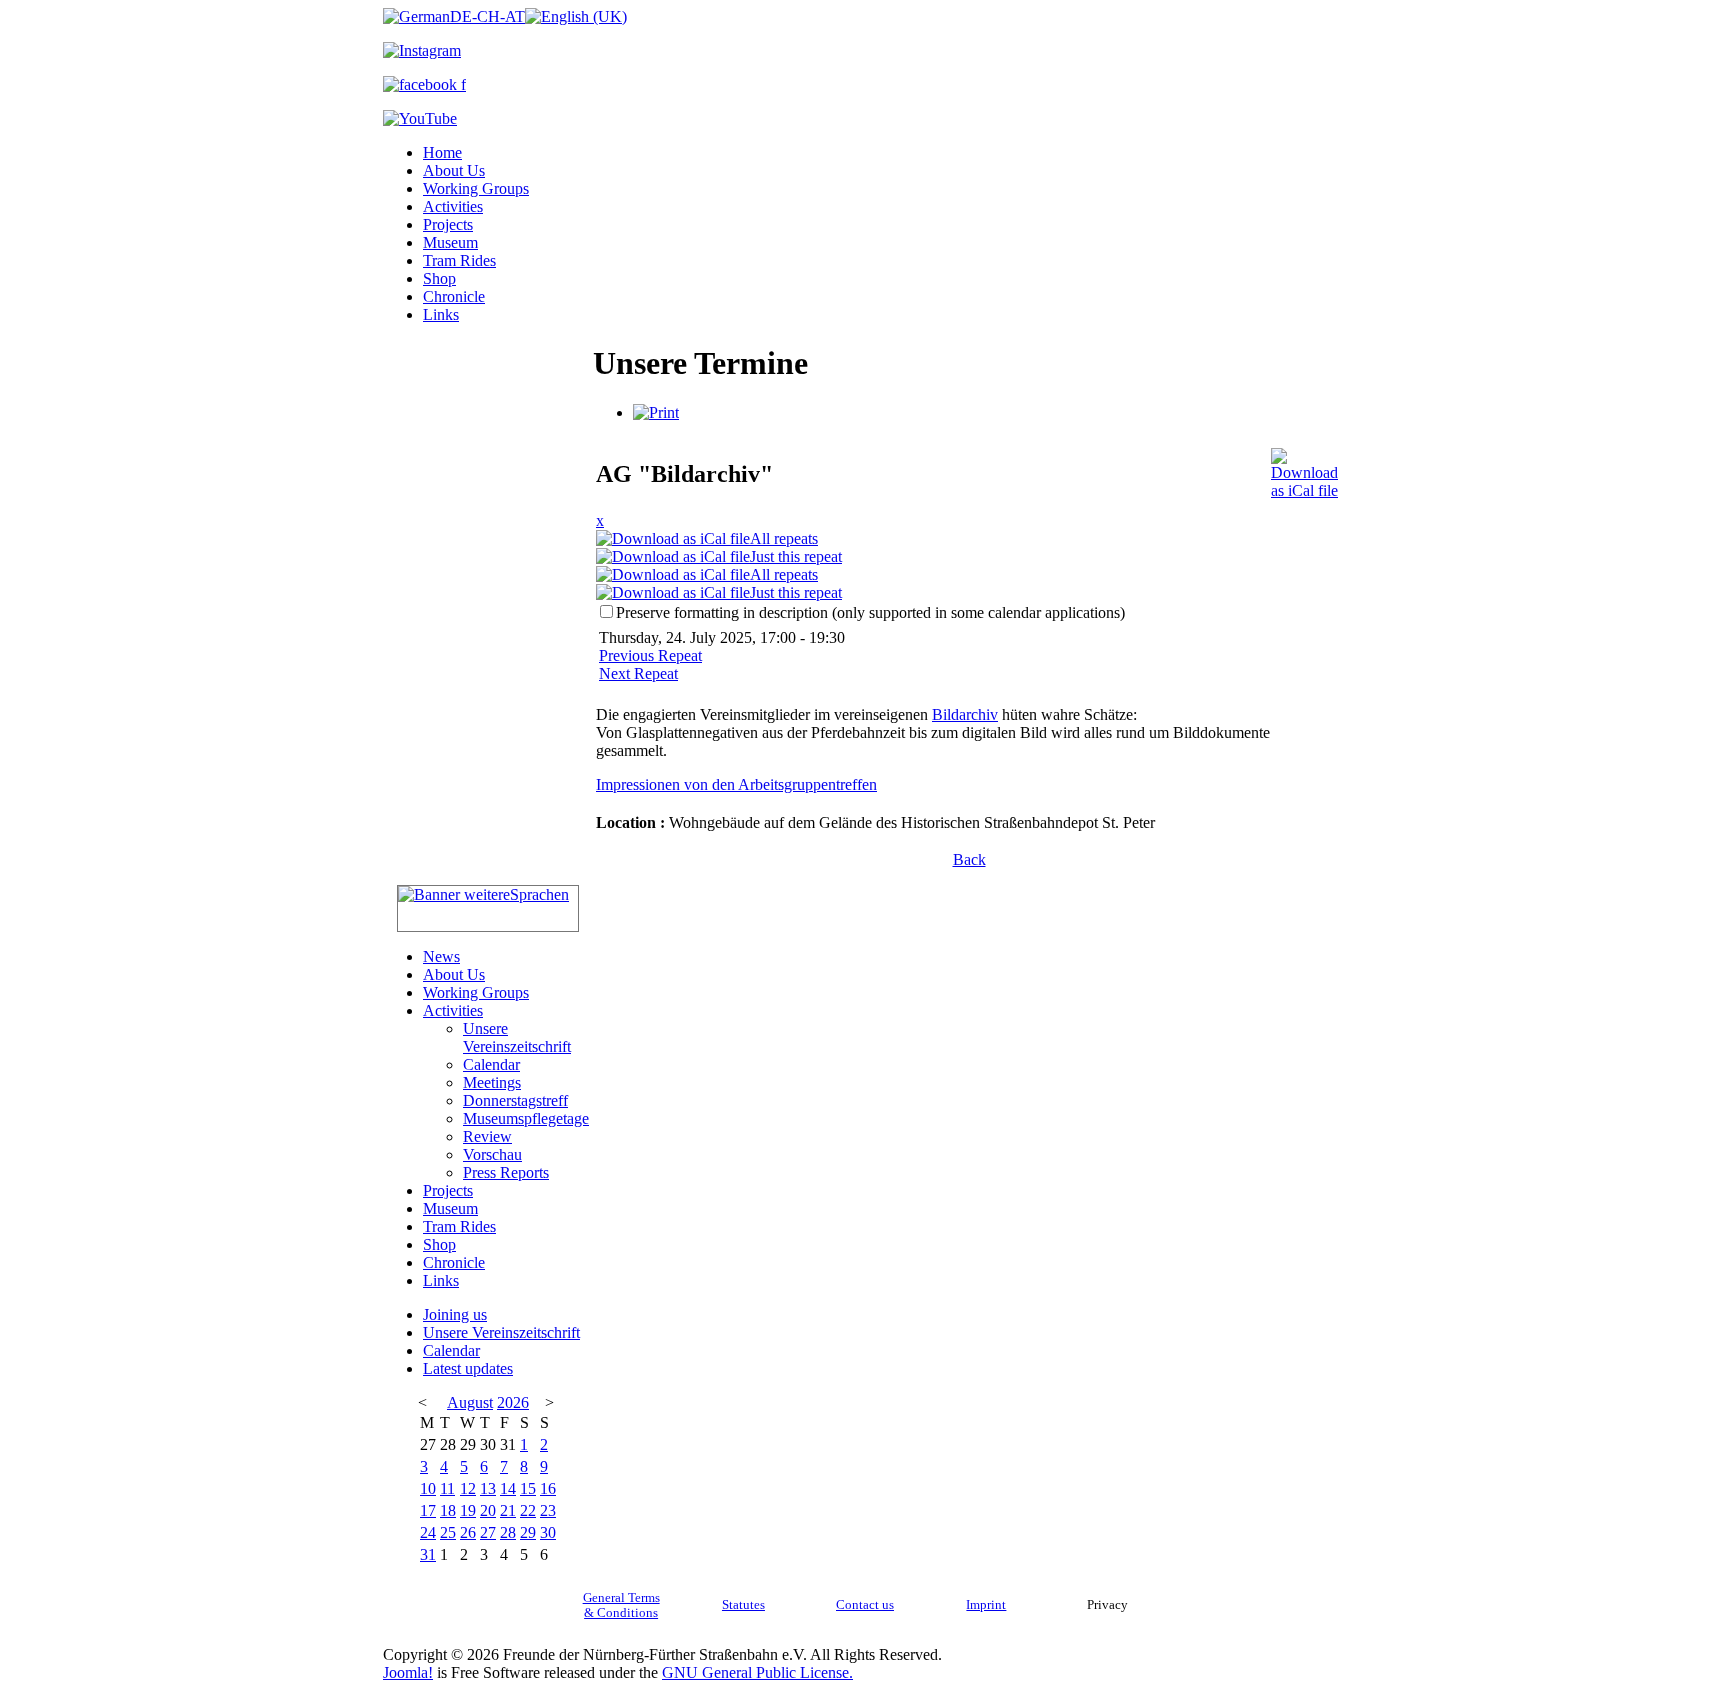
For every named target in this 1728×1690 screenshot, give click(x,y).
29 (528, 1532)
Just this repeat (796, 556)
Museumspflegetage (526, 1118)
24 (428, 1532)
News (441, 956)
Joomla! (408, 1672)
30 (548, 1532)
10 (428, 1488)
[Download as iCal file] (1304, 468)
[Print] (656, 412)
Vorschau (492, 1154)
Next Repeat (638, 673)
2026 (513, 1402)
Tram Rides (459, 260)
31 (428, 1554)
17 (428, 1510)
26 (468, 1532)
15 (528, 1488)
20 (488, 1510)
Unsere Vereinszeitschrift (517, 1037)
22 (528, 1510)
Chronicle (454, 296)
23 (548, 1510)
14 (508, 1488)
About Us (454, 170)
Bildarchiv (965, 714)
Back (969, 859)
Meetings (492, 1082)
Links (441, 314)
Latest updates (468, 1368)
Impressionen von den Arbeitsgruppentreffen (736, 784)
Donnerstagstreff (515, 1100)
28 (508, 1532)
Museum (450, 242)
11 (447, 1488)
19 (468, 1510)
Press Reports (506, 1172)
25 (448, 1532)
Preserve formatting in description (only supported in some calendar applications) (870, 612)
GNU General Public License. (757, 1672)
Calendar (491, 1064)
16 (548, 1488)
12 (468, 1488)
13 (488, 1488)
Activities (453, 206)
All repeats (784, 538)
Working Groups (476, 188)
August (470, 1402)
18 (448, 1510)
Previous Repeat (650, 655)
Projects (448, 224)
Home (442, 152)
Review (487, 1136)
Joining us (455, 1314)
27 (488, 1532)
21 (508, 1510)
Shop (439, 278)
